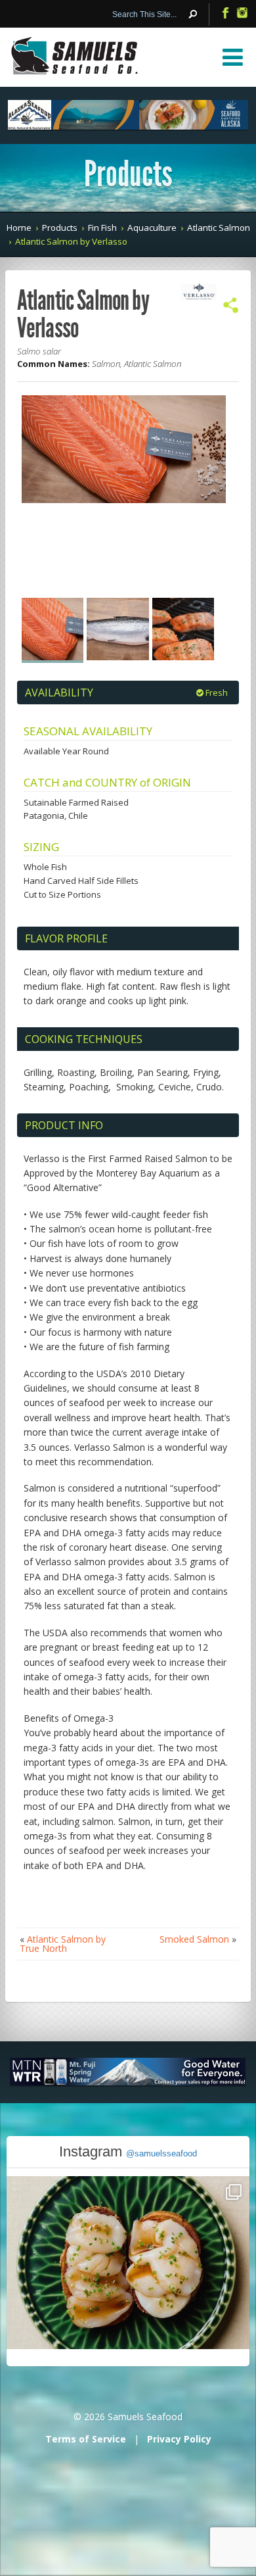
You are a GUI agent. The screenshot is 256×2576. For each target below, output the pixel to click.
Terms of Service (86, 2439)
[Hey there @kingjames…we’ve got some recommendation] (128, 2298)
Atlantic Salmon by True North (63, 1944)
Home (19, 228)
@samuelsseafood (161, 2153)
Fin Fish (102, 228)
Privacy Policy (179, 2439)
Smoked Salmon (194, 1939)
